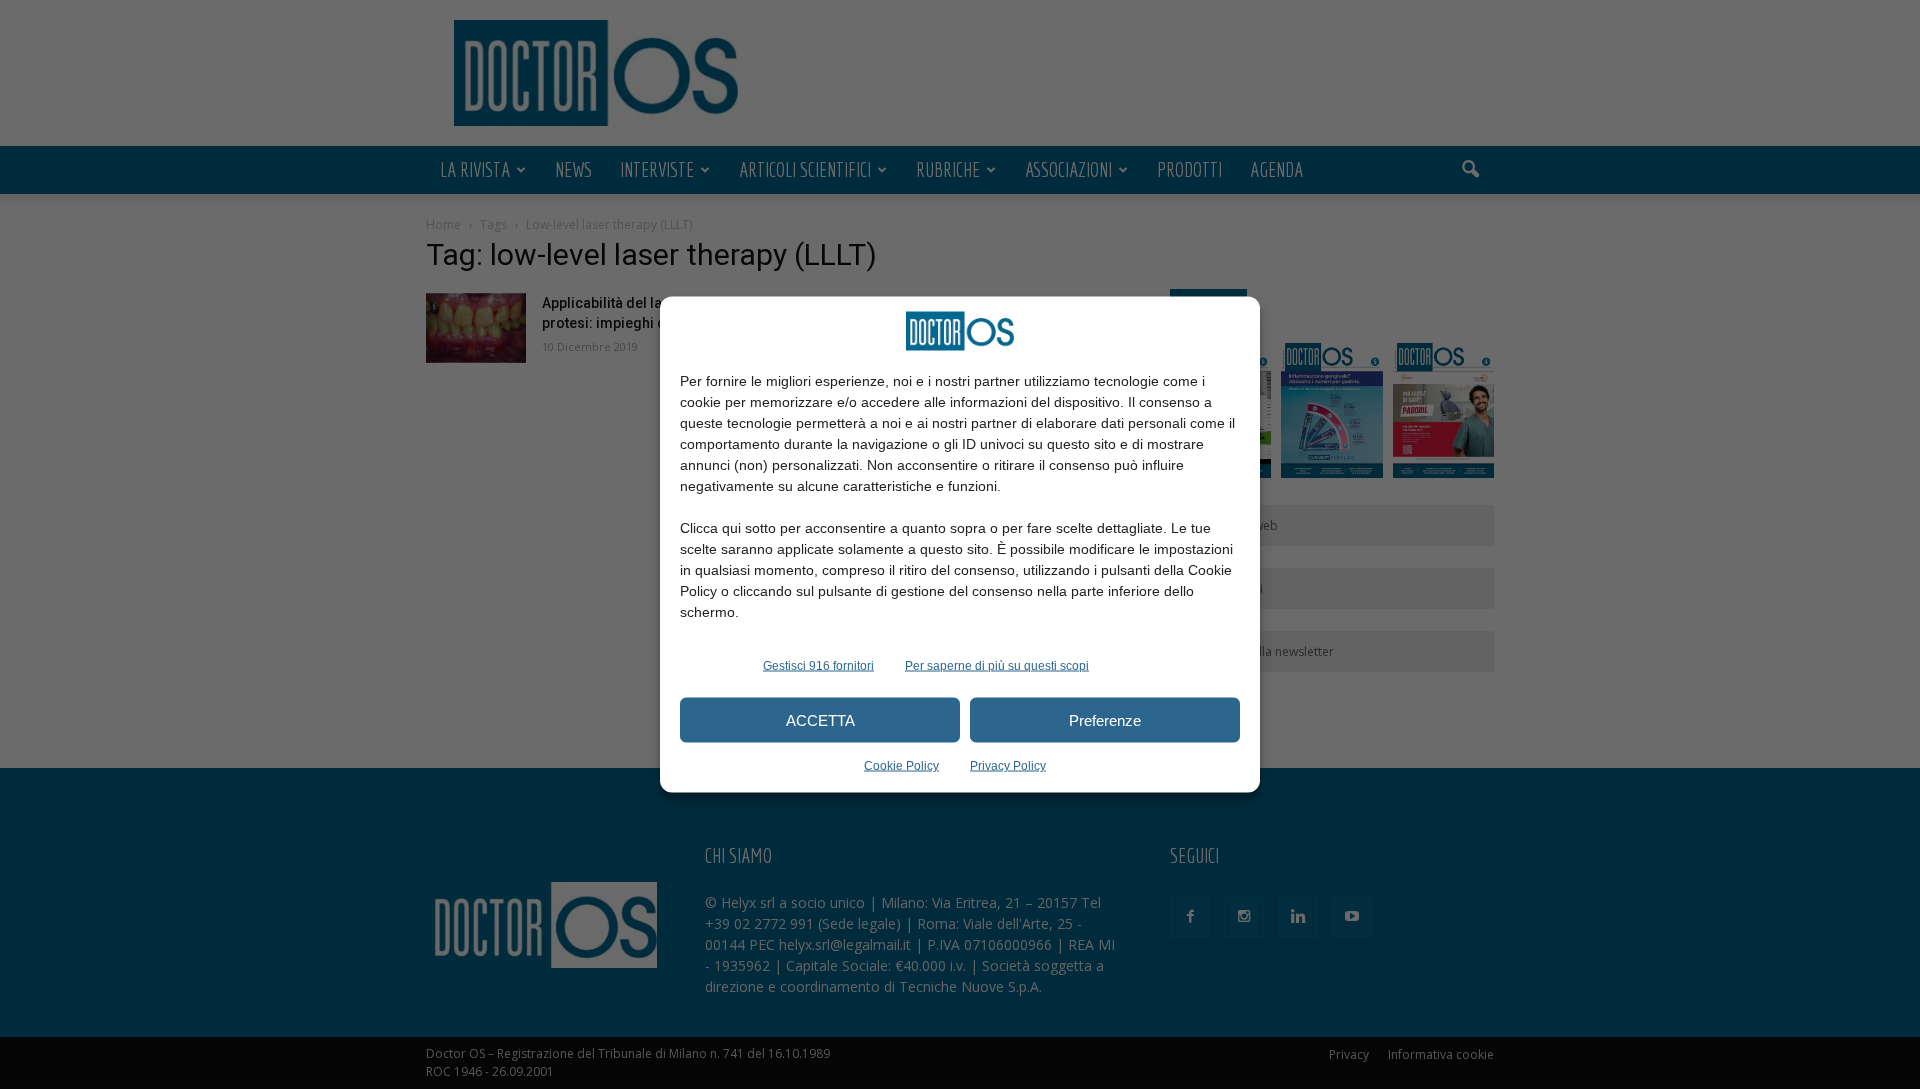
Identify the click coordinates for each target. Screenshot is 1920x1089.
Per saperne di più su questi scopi (997, 666)
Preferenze (1105, 719)
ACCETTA (820, 719)
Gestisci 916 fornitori (818, 666)
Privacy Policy (1008, 766)
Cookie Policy (901, 766)
